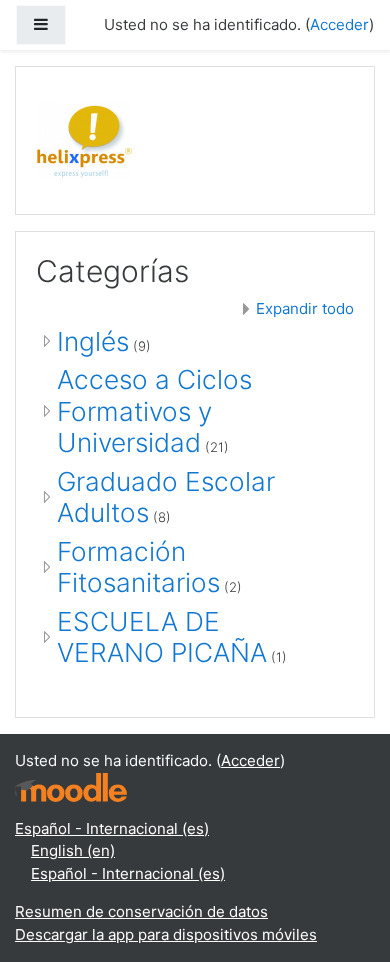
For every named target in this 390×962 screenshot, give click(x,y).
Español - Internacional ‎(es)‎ (112, 828)
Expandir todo (305, 308)
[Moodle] (71, 785)
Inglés (93, 341)
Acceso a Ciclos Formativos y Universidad (154, 411)
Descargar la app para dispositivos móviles (166, 934)
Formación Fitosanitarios (138, 567)
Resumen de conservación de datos (141, 911)
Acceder (339, 24)
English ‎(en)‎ (73, 850)
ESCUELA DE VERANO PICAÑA (162, 637)
